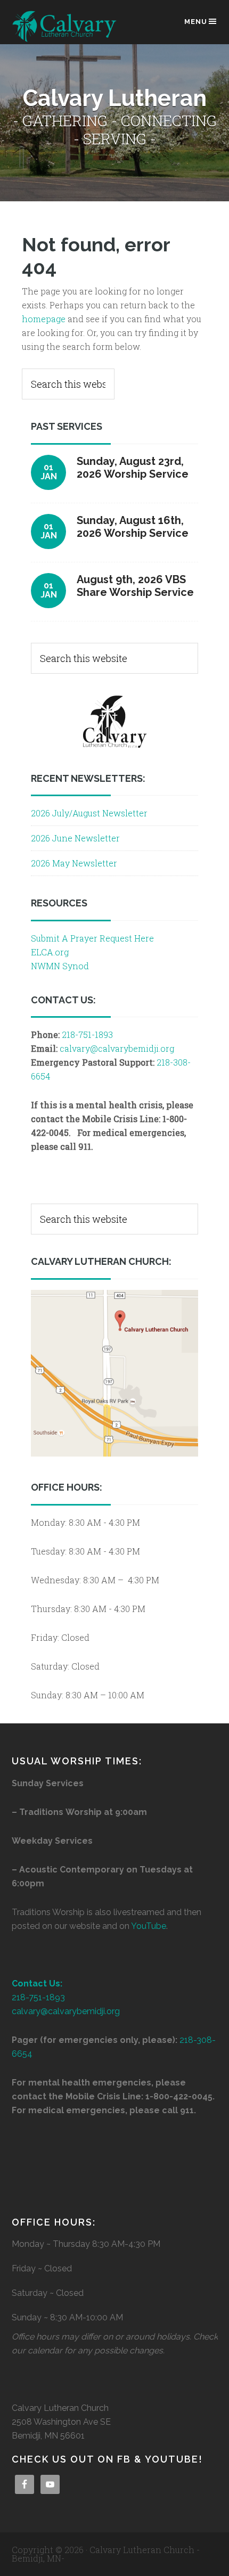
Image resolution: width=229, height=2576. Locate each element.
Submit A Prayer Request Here (92, 938)
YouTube (149, 1926)
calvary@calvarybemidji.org (117, 1048)
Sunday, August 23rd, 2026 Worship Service (133, 468)
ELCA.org (50, 952)
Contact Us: (37, 1984)
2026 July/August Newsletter (89, 813)
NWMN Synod (60, 966)
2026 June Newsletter (75, 838)
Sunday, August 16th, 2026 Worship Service (133, 527)
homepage (44, 319)
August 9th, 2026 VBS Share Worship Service (135, 586)
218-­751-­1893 (87, 1035)
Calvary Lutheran (65, 27)
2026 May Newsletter (74, 863)
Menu (196, 22)
